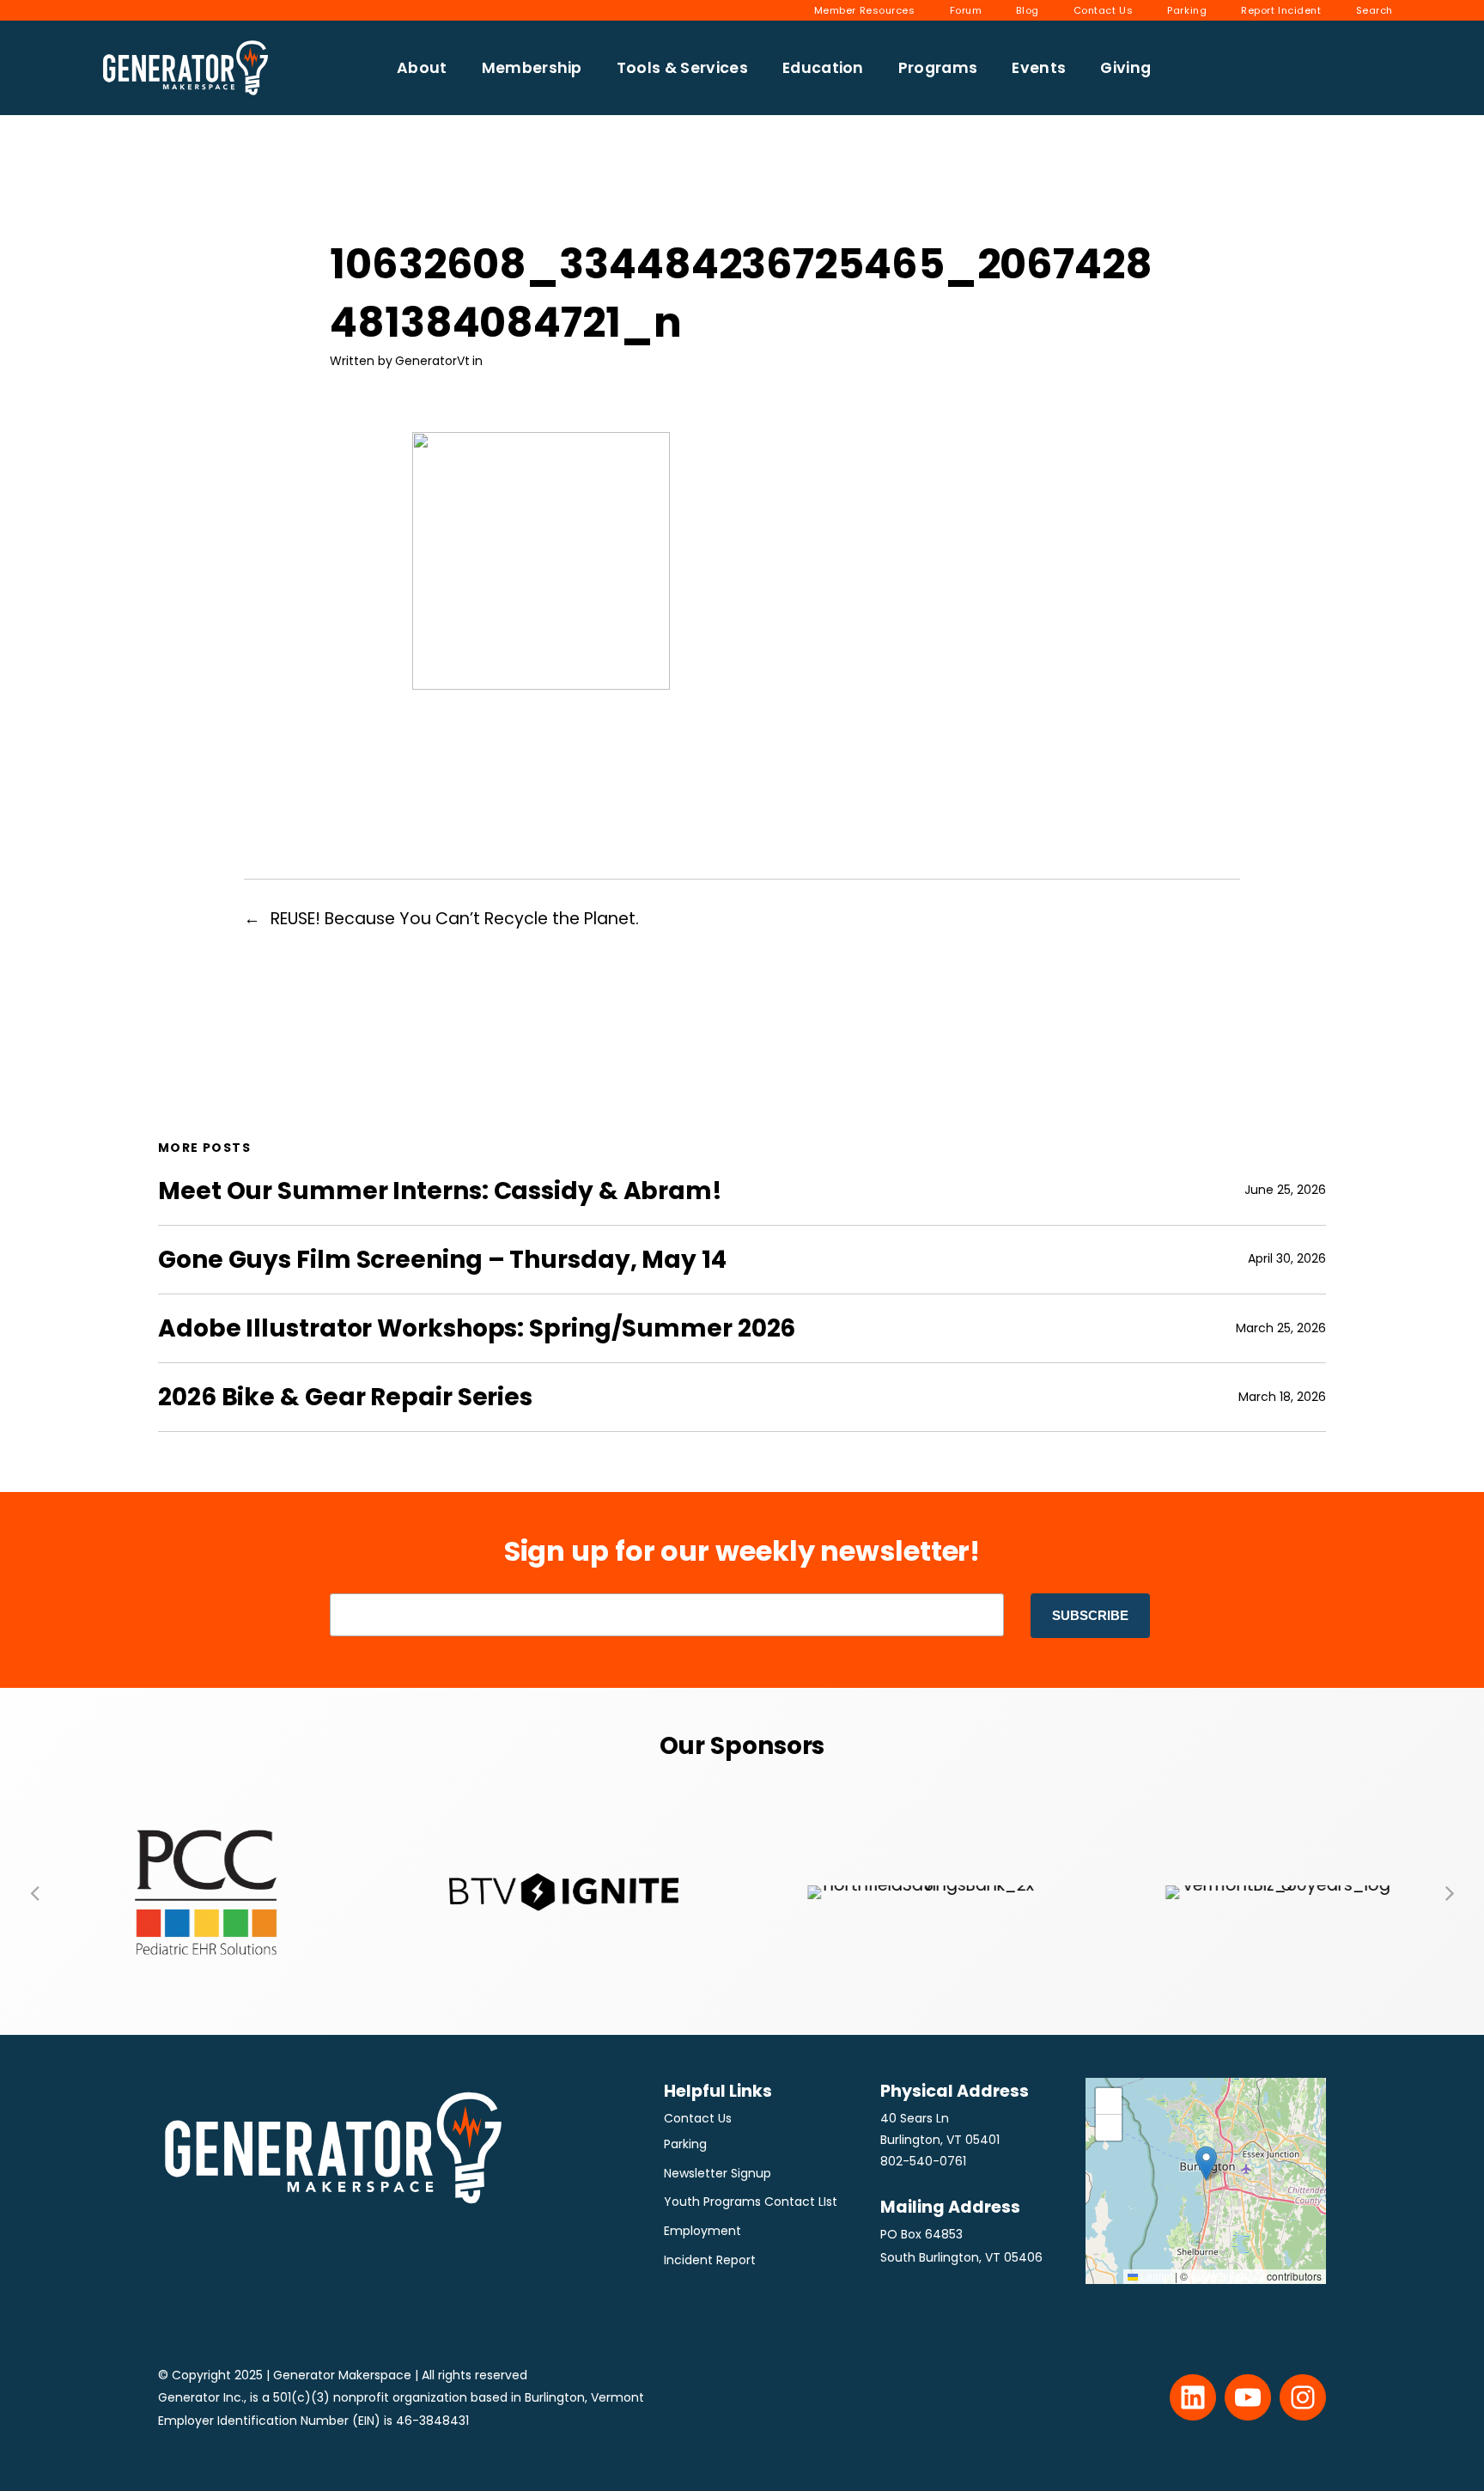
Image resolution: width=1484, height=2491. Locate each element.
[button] (34, 1892)
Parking (685, 2144)
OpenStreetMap (1227, 2276)
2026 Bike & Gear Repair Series (345, 1397)
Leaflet (1155, 2276)
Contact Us (698, 2118)
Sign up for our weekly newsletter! (742, 1551)
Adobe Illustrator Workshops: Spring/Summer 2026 (477, 1328)
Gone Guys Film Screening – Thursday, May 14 (442, 1260)
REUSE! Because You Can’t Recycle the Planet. (455, 919)
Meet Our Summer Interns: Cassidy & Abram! (440, 1191)
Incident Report (710, 2260)
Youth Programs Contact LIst (751, 2202)
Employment (702, 2231)
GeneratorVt (432, 361)
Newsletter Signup (718, 2173)
